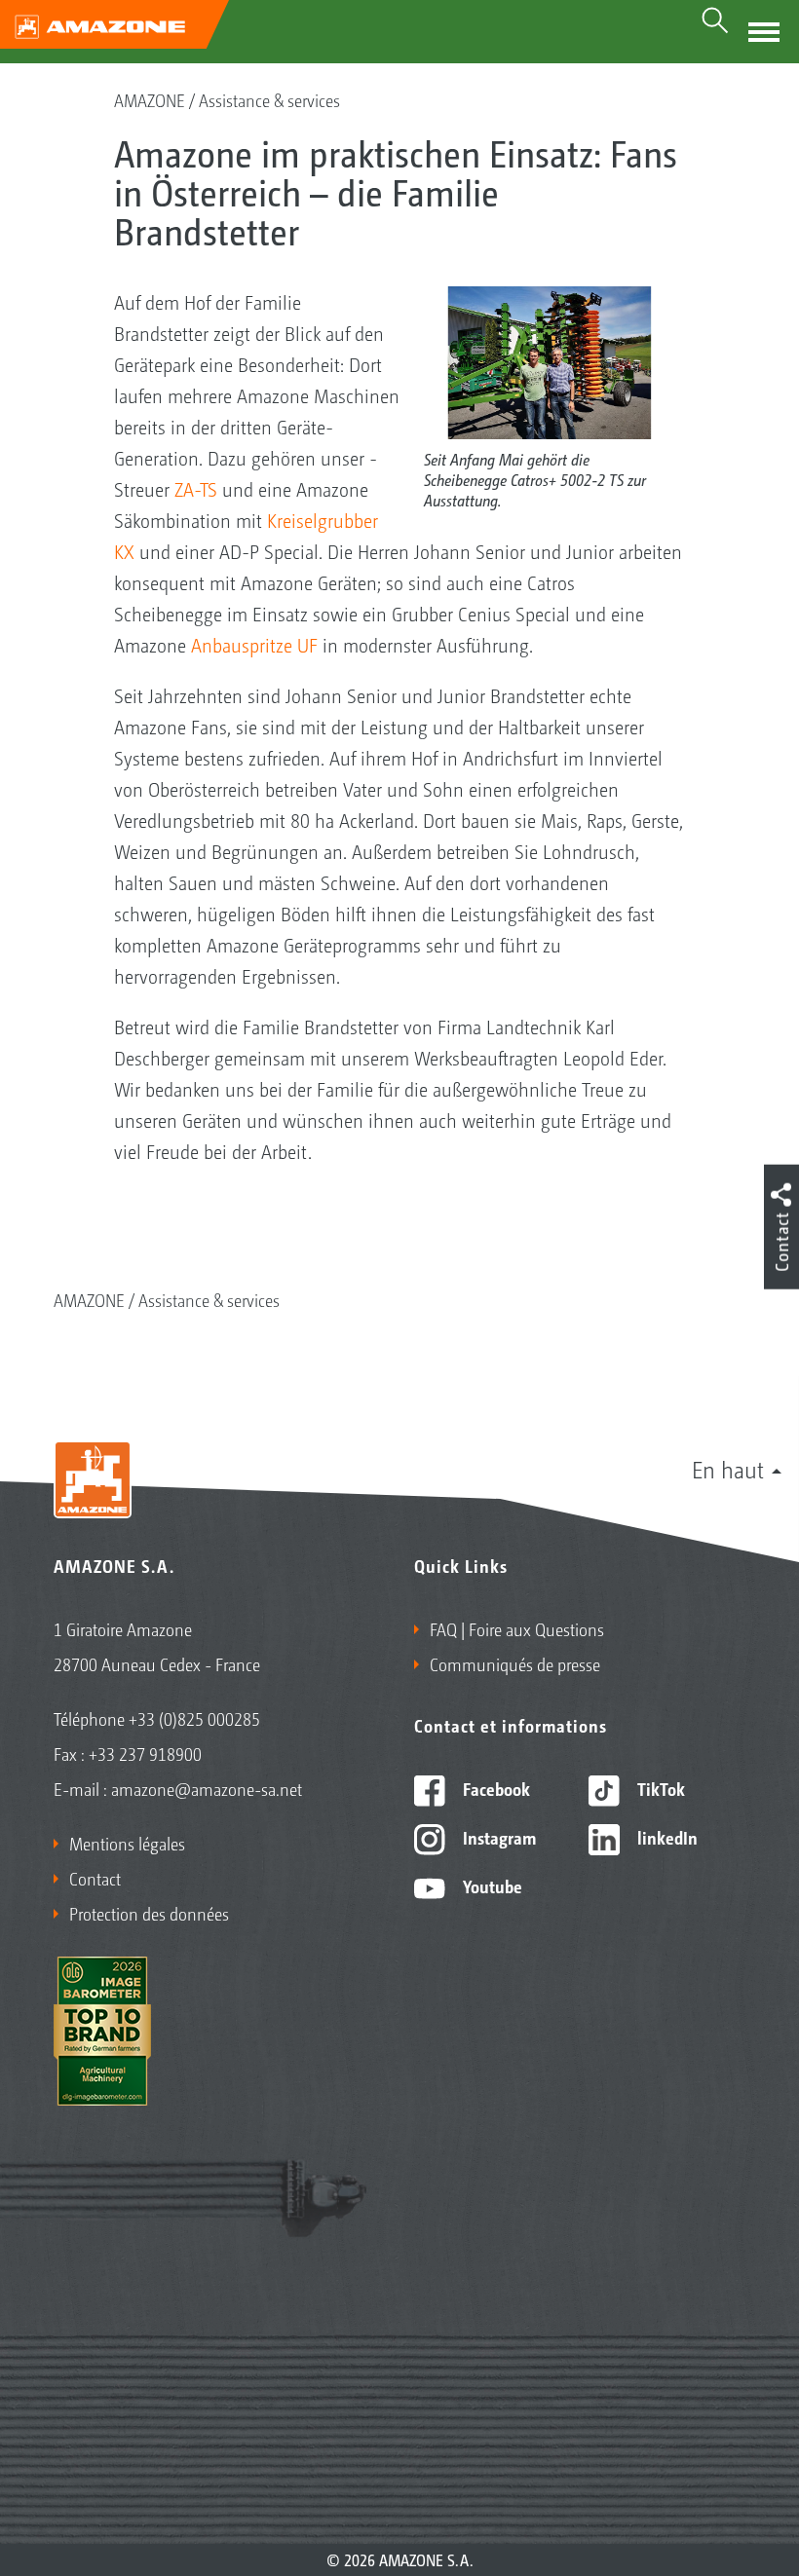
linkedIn (666, 1837)
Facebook (495, 1788)
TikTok (659, 1788)
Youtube (491, 1885)
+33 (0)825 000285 (194, 1718)
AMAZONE (150, 99)
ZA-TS (196, 489)
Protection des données (149, 1913)
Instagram (497, 1837)
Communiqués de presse (515, 1663)
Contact (95, 1878)
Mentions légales (127, 1843)
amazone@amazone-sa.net (207, 1788)
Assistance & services (269, 99)
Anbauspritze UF (254, 645)
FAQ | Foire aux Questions (517, 1628)
